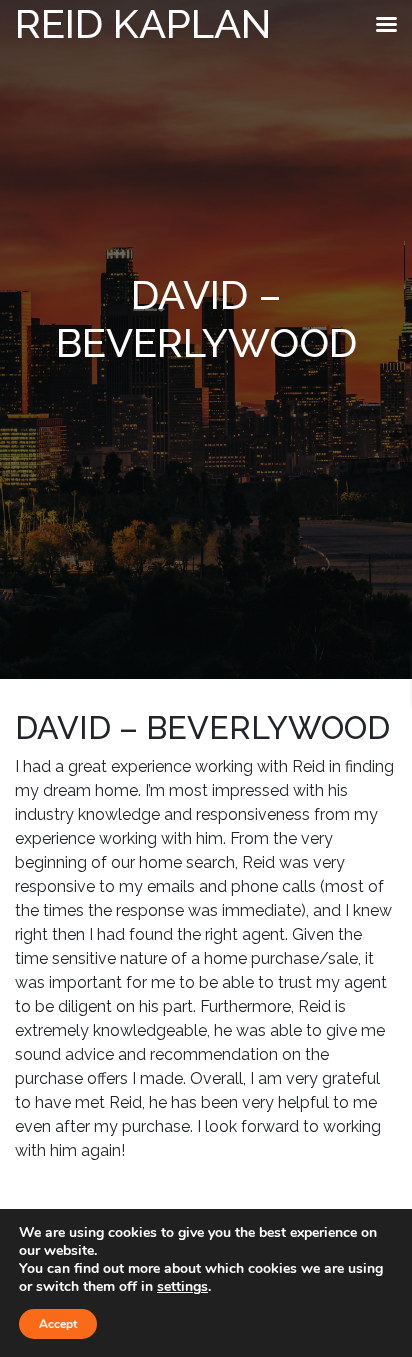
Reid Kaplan (143, 23)
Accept (58, 1324)
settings (182, 1287)
